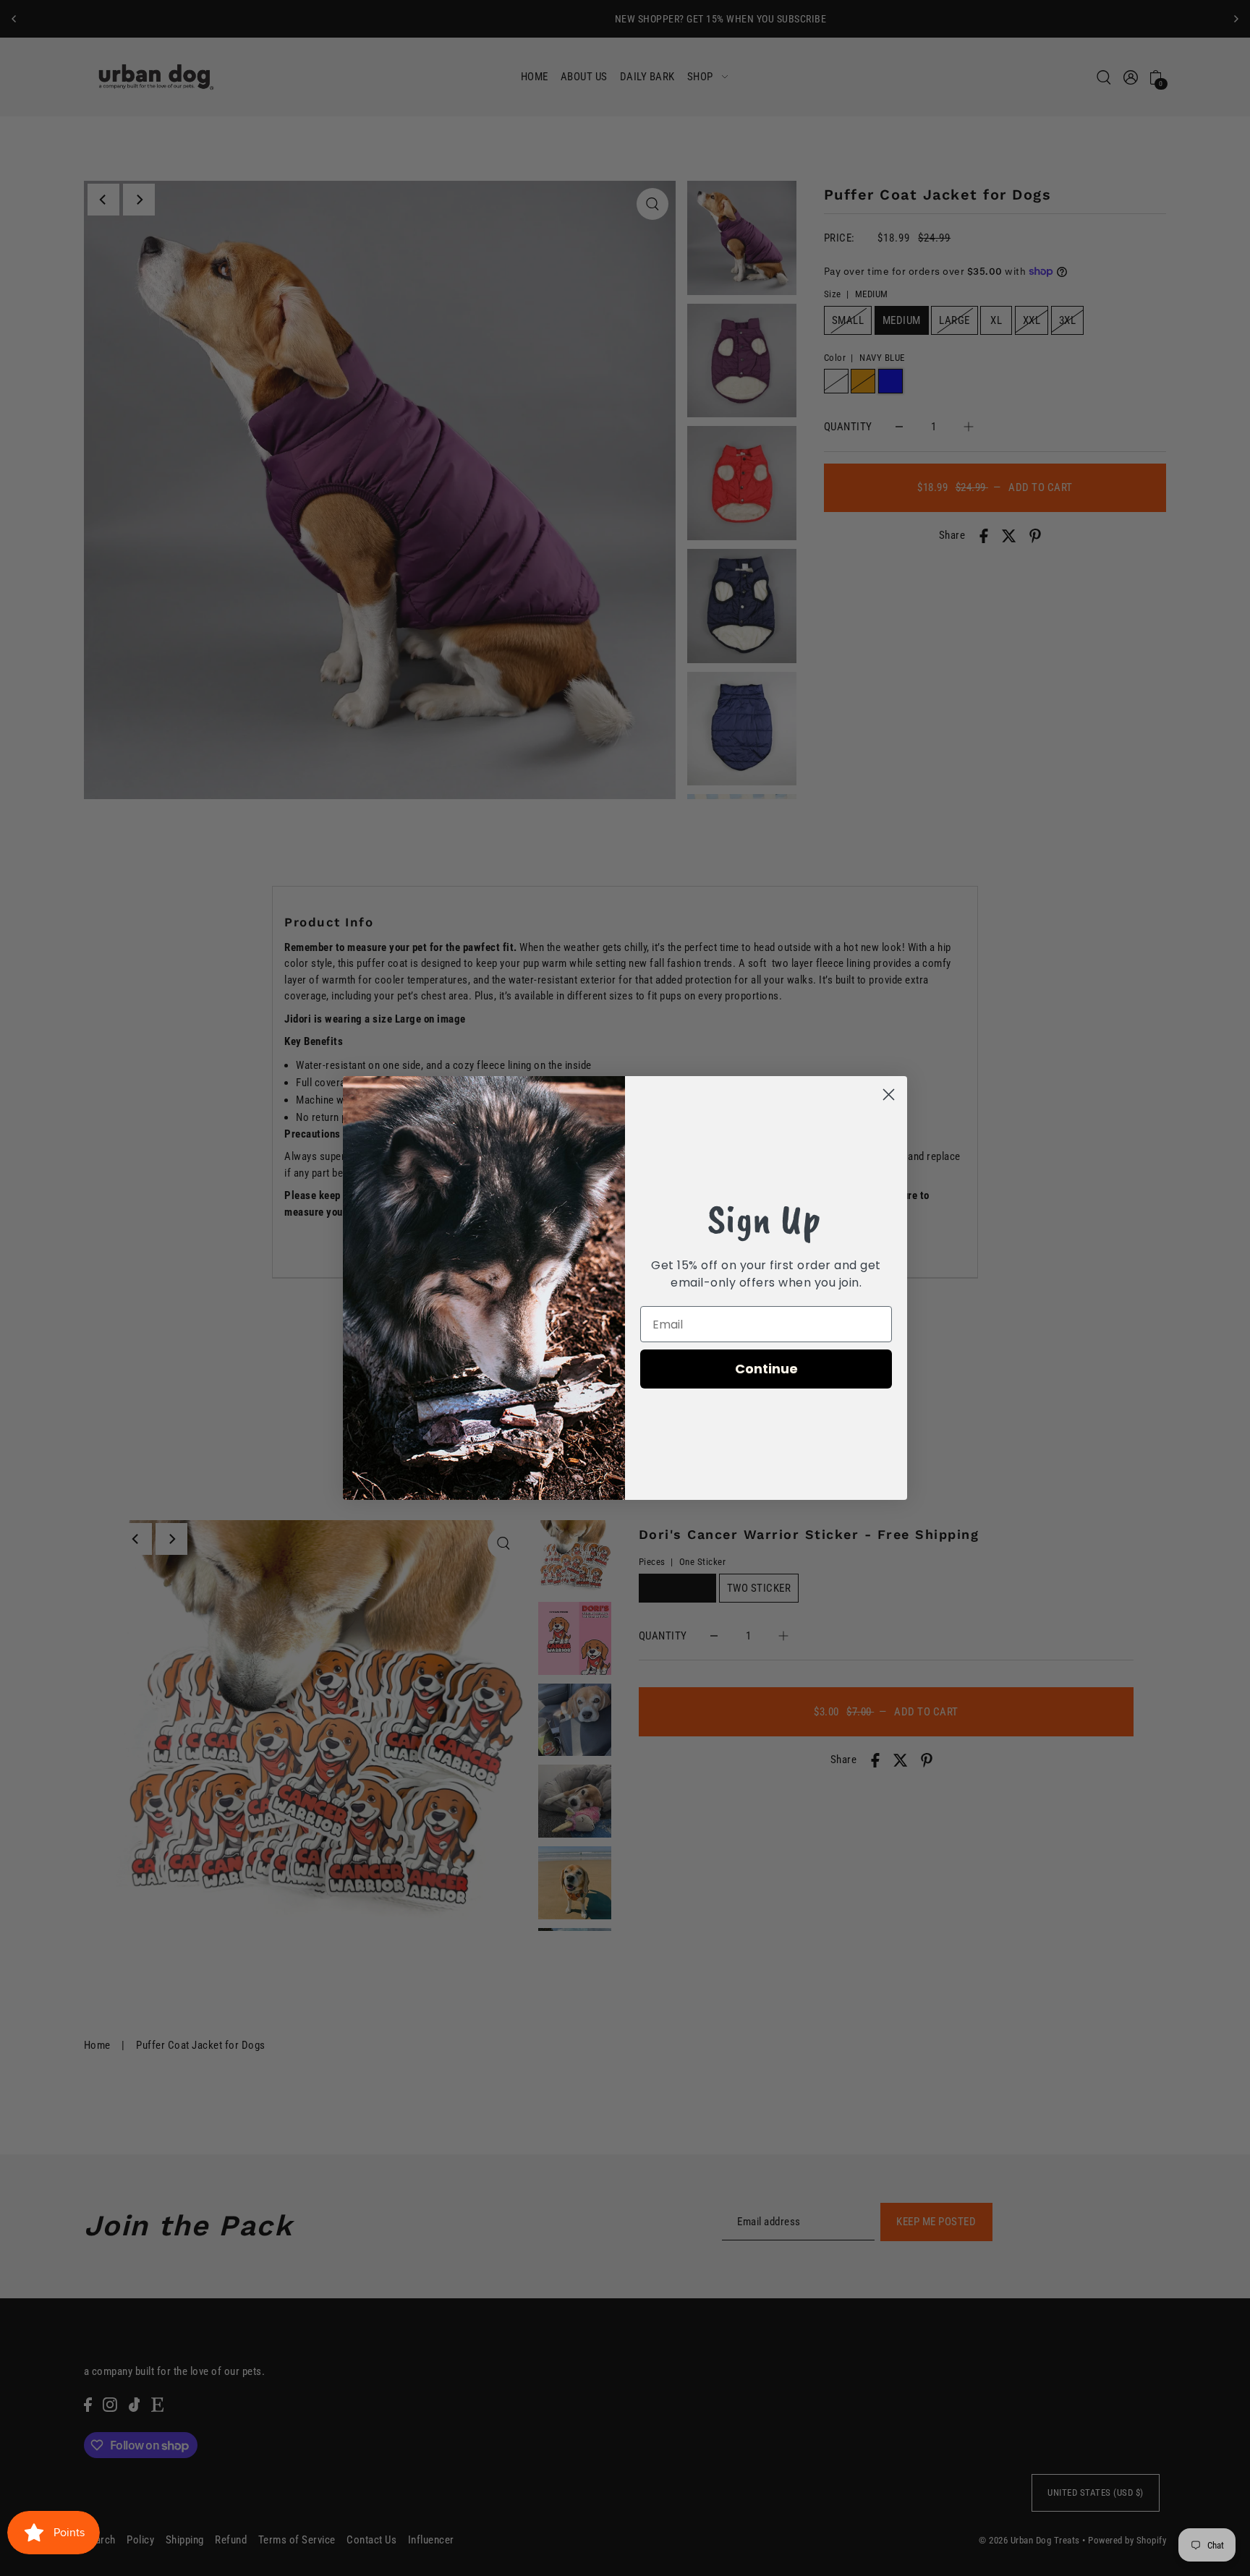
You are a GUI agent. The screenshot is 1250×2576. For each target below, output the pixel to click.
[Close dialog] (889, 1095)
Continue (766, 1369)
